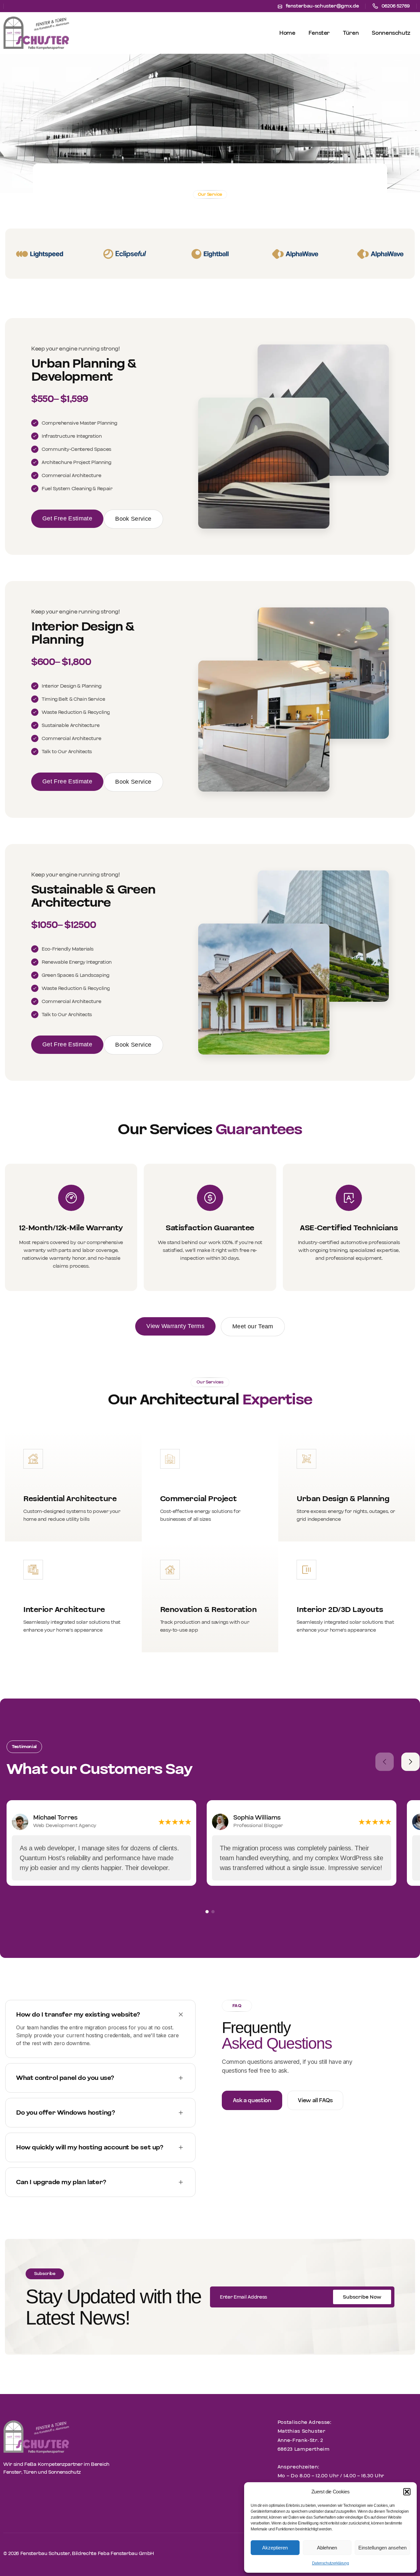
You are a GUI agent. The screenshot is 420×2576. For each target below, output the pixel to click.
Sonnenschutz (391, 33)
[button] (407, 2492)
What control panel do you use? (65, 2078)
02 (213, 1912)
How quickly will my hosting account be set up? (90, 2147)
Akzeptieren (275, 2548)
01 (207, 1912)
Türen (351, 33)
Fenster (319, 33)
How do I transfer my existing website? (78, 2015)
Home (287, 33)
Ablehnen (327, 2548)
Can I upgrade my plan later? (61, 2182)
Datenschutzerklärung (331, 2563)
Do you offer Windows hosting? (65, 2113)
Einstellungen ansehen (382, 2548)
